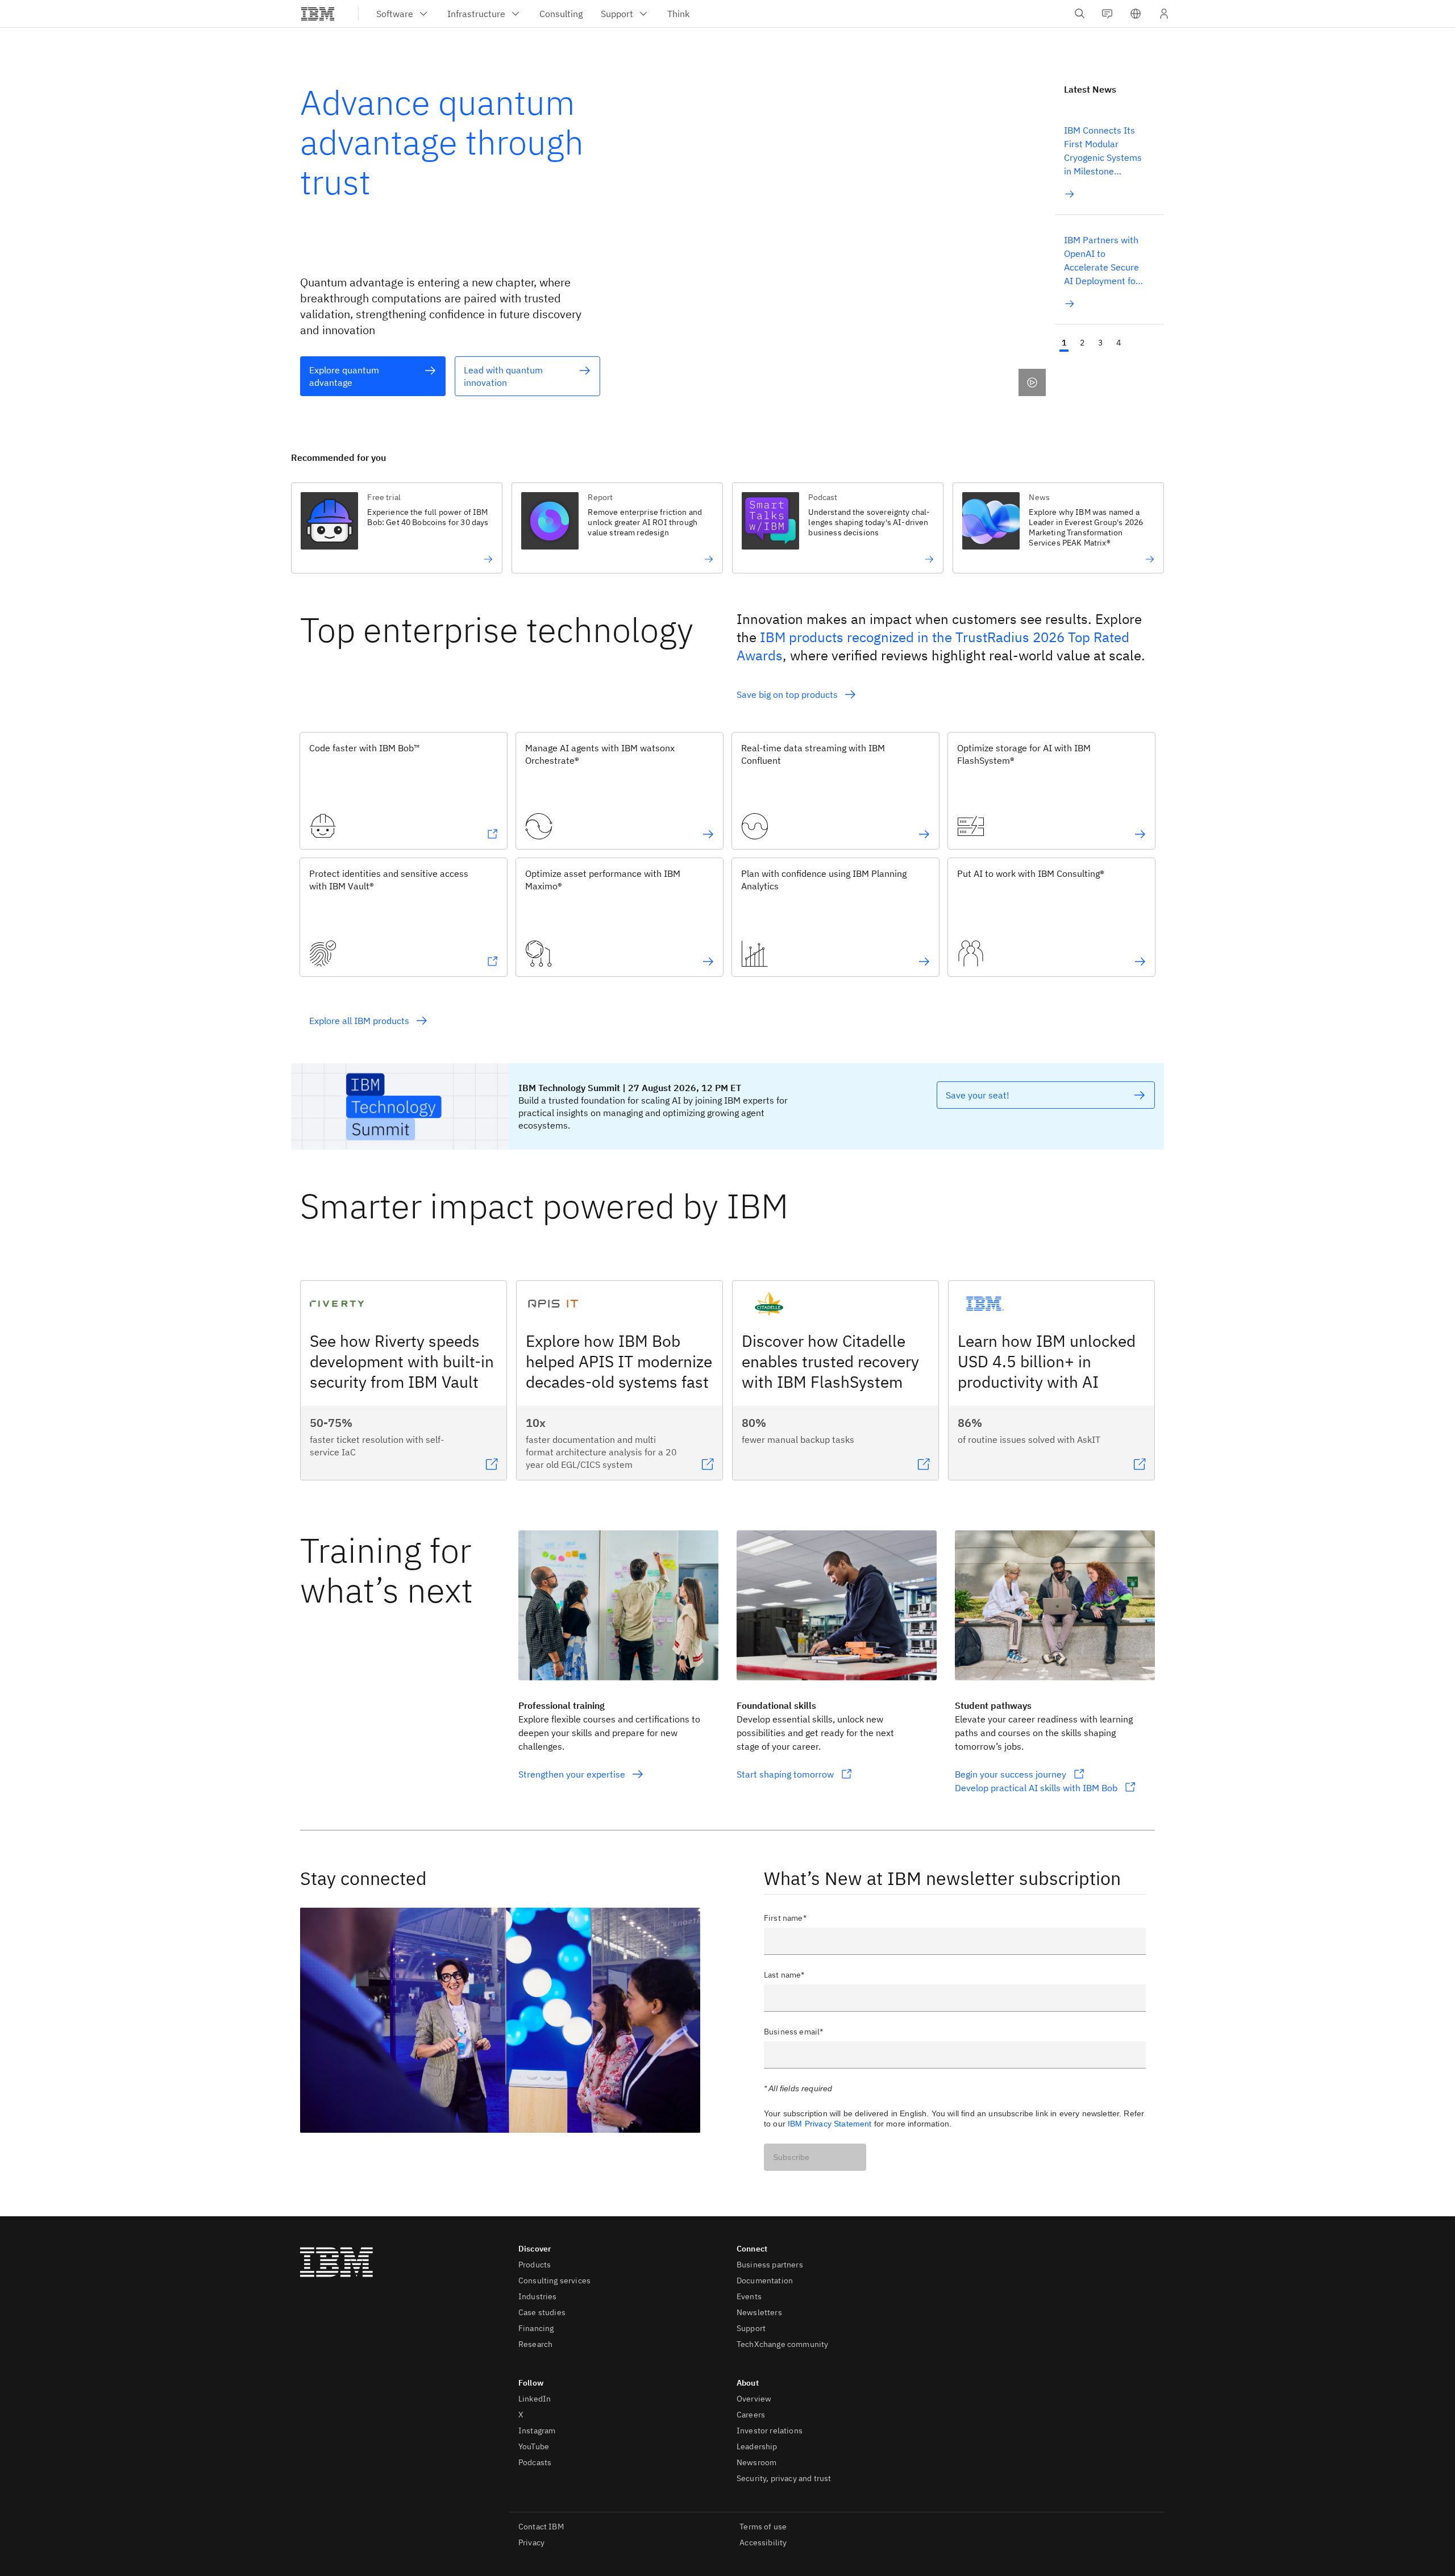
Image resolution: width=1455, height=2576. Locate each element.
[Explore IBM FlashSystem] (1140, 834)
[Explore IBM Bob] (492, 834)
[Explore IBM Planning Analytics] (924, 962)
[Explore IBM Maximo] (708, 962)
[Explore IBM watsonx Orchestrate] (708, 834)
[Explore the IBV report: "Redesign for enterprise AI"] (650, 559)
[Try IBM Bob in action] (430, 559)
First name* (785, 1918)
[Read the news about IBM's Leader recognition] (1092, 559)
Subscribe (791, 2157)
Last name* (784, 1975)
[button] (1136, 14)
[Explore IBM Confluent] (924, 834)
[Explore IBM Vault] (492, 962)
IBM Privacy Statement (830, 2124)
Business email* (793, 2032)
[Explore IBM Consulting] (1140, 962)
